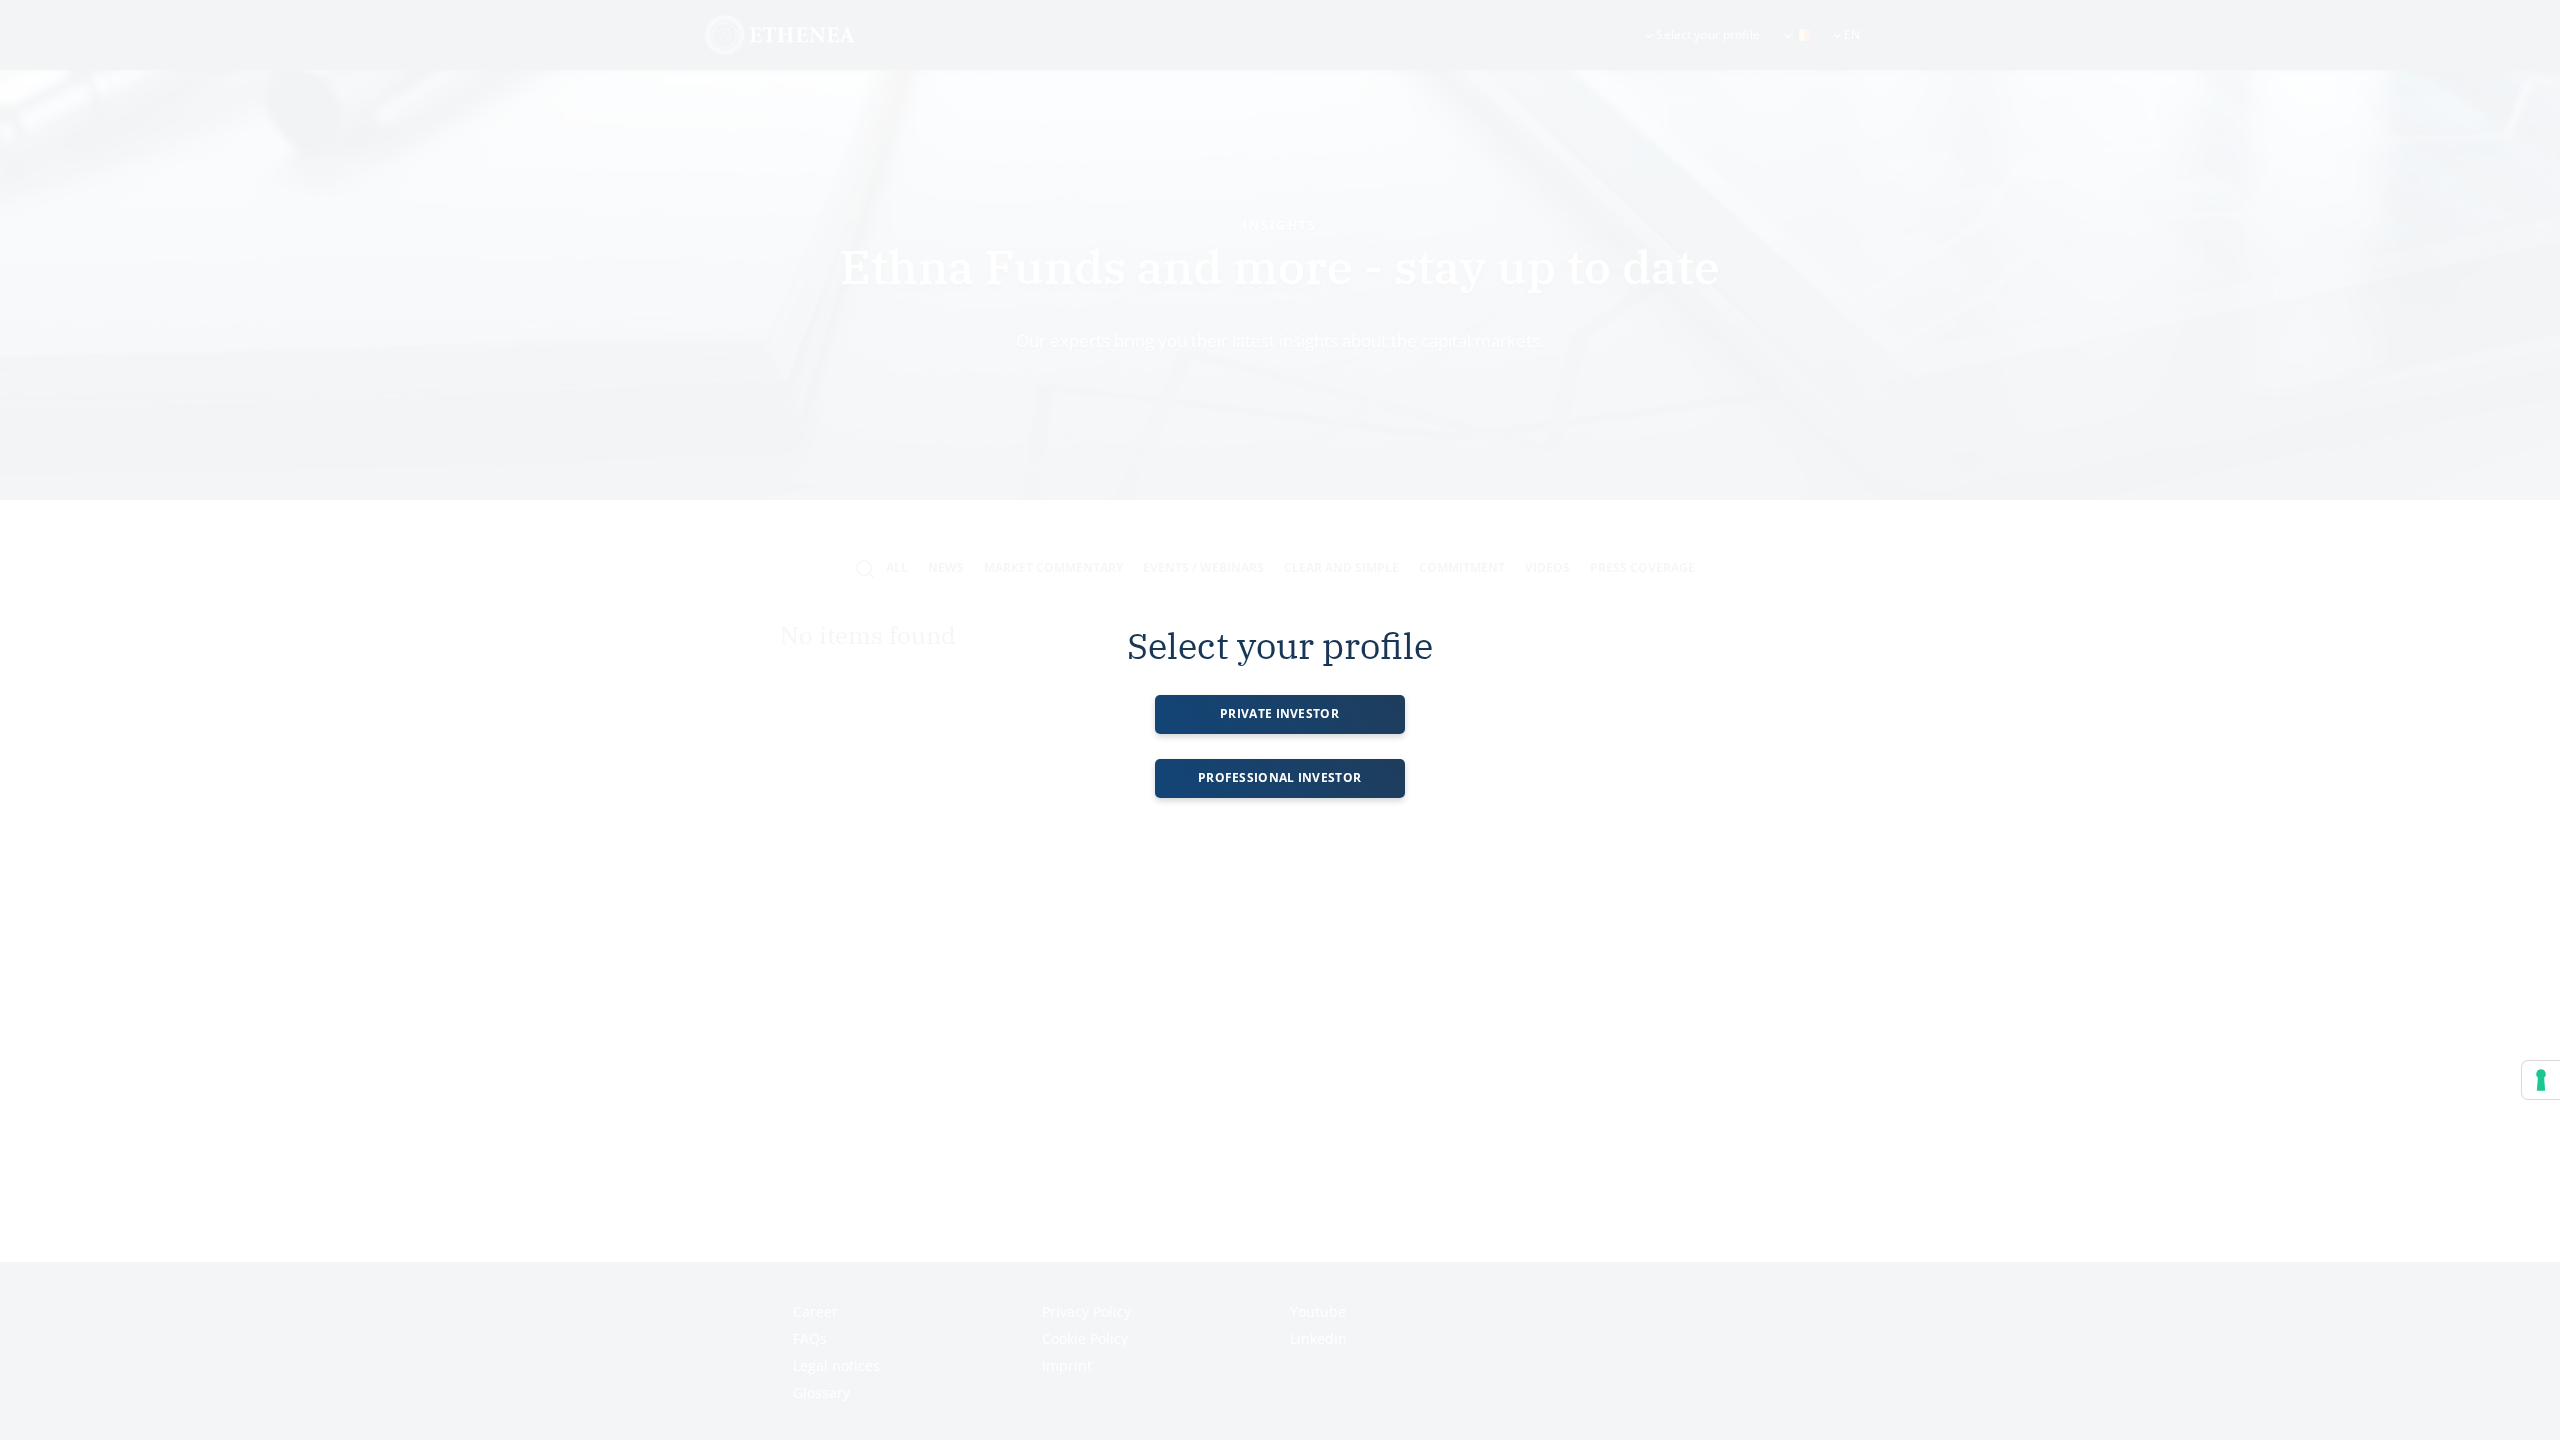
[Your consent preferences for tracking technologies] (2541, 1080)
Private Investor (1279, 713)
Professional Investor (1279, 777)
